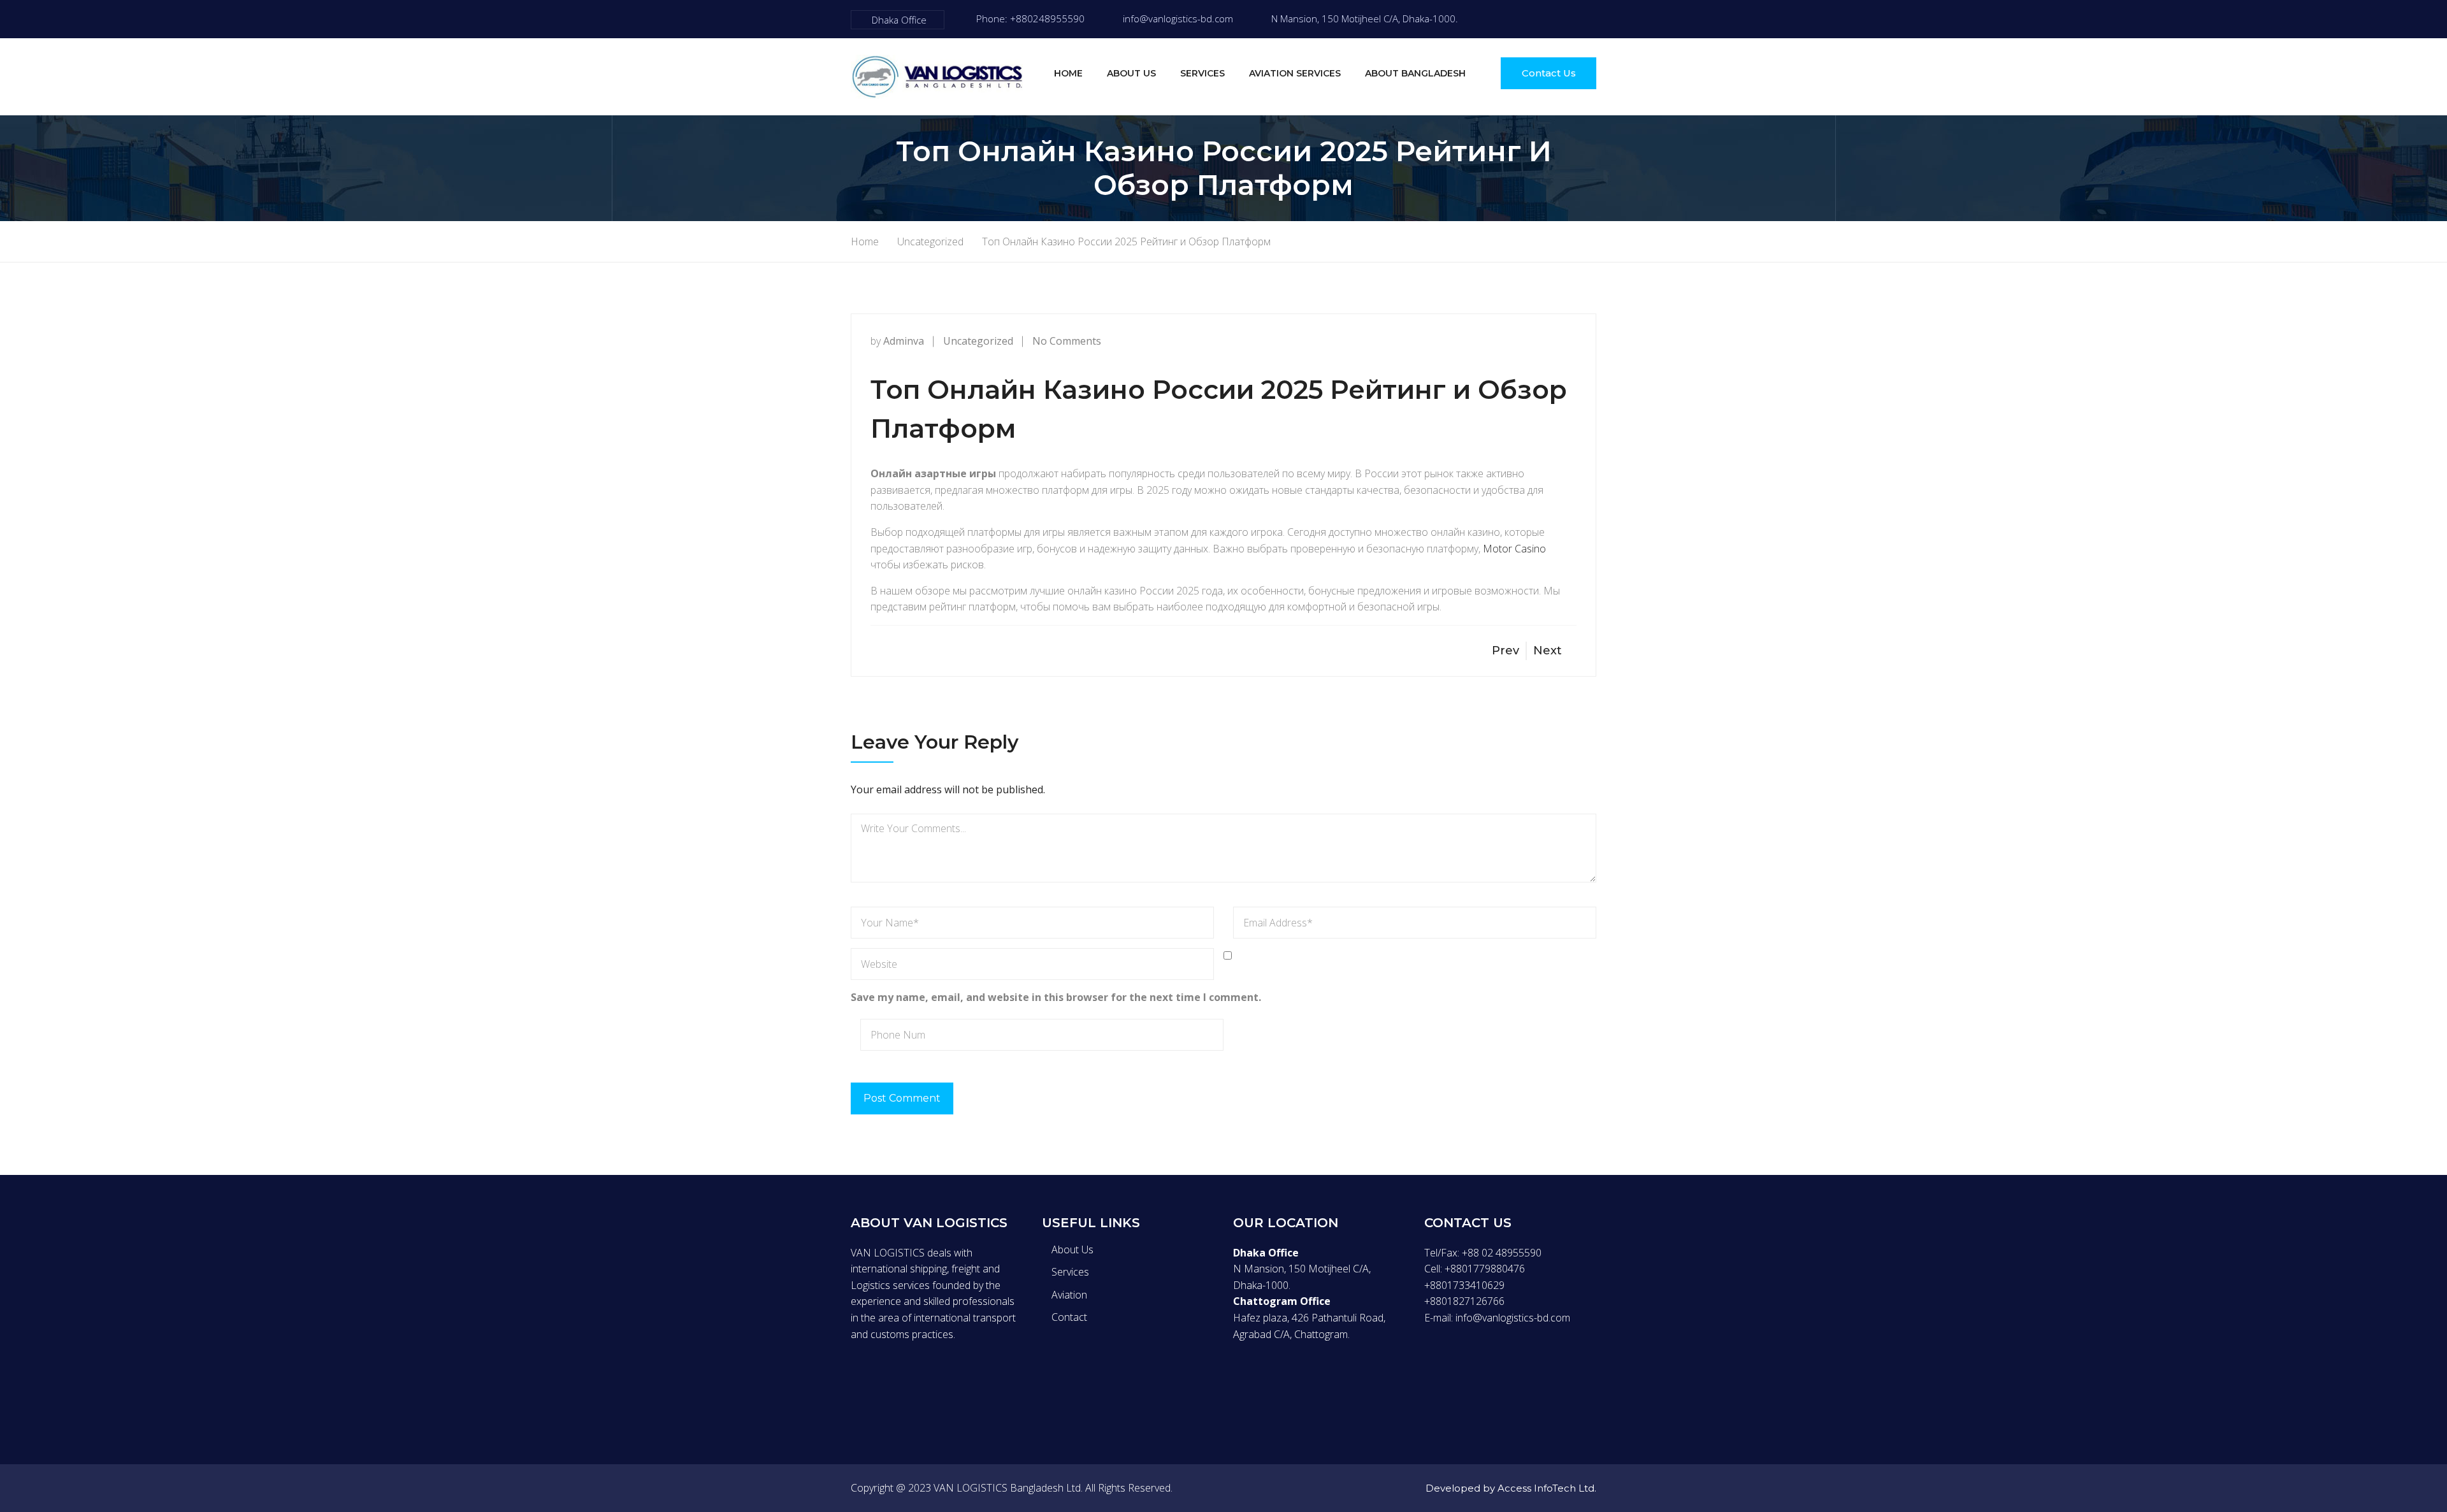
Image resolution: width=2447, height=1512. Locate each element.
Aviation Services (1295, 73)
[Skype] (1566, 19)
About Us (1131, 73)
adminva (904, 341)
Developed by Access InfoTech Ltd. (1511, 1488)
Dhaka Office (899, 20)
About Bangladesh (1415, 73)
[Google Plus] (908, 1382)
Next (1548, 651)
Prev (1505, 651)
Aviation (1069, 1295)
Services (1202, 73)
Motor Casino (1514, 549)
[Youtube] (1592, 19)
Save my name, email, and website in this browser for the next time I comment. (1056, 997)
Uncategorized (978, 341)
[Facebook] (1512, 19)
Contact (1069, 1317)
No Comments (1067, 341)
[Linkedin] (935, 1382)
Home (1068, 73)
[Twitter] (1539, 19)
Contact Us (1549, 73)
